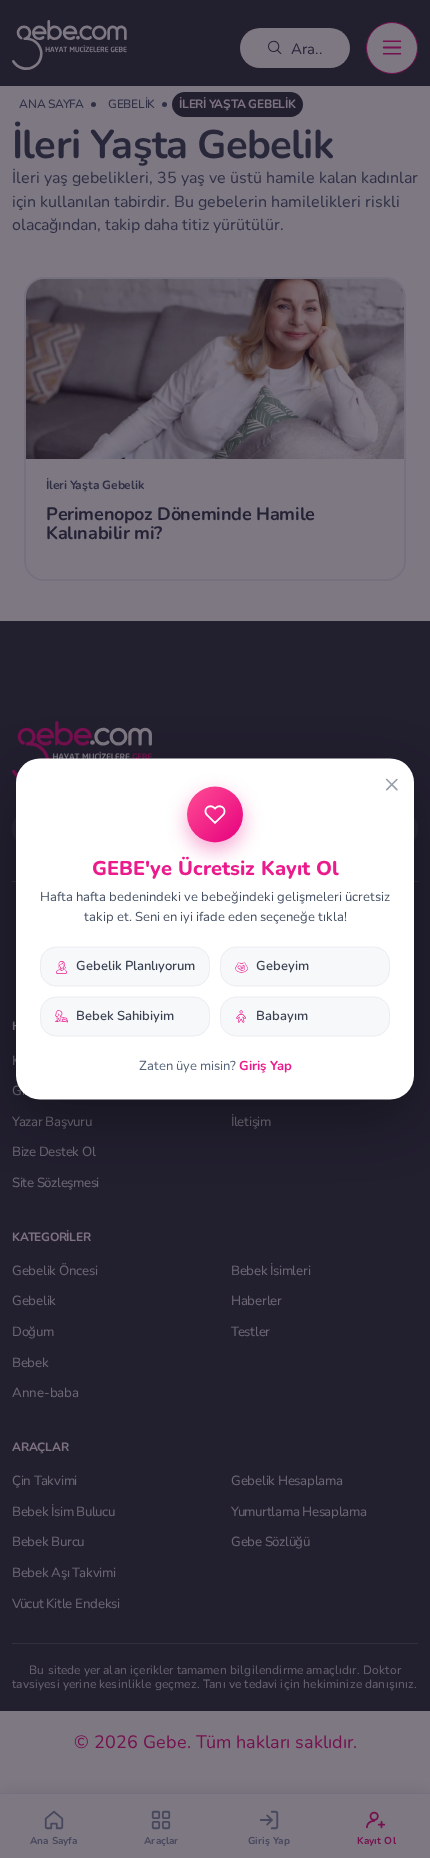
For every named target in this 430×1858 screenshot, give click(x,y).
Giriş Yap (265, 1065)
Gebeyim (282, 966)
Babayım (282, 1016)
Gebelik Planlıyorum (135, 966)
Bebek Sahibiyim (125, 1016)
